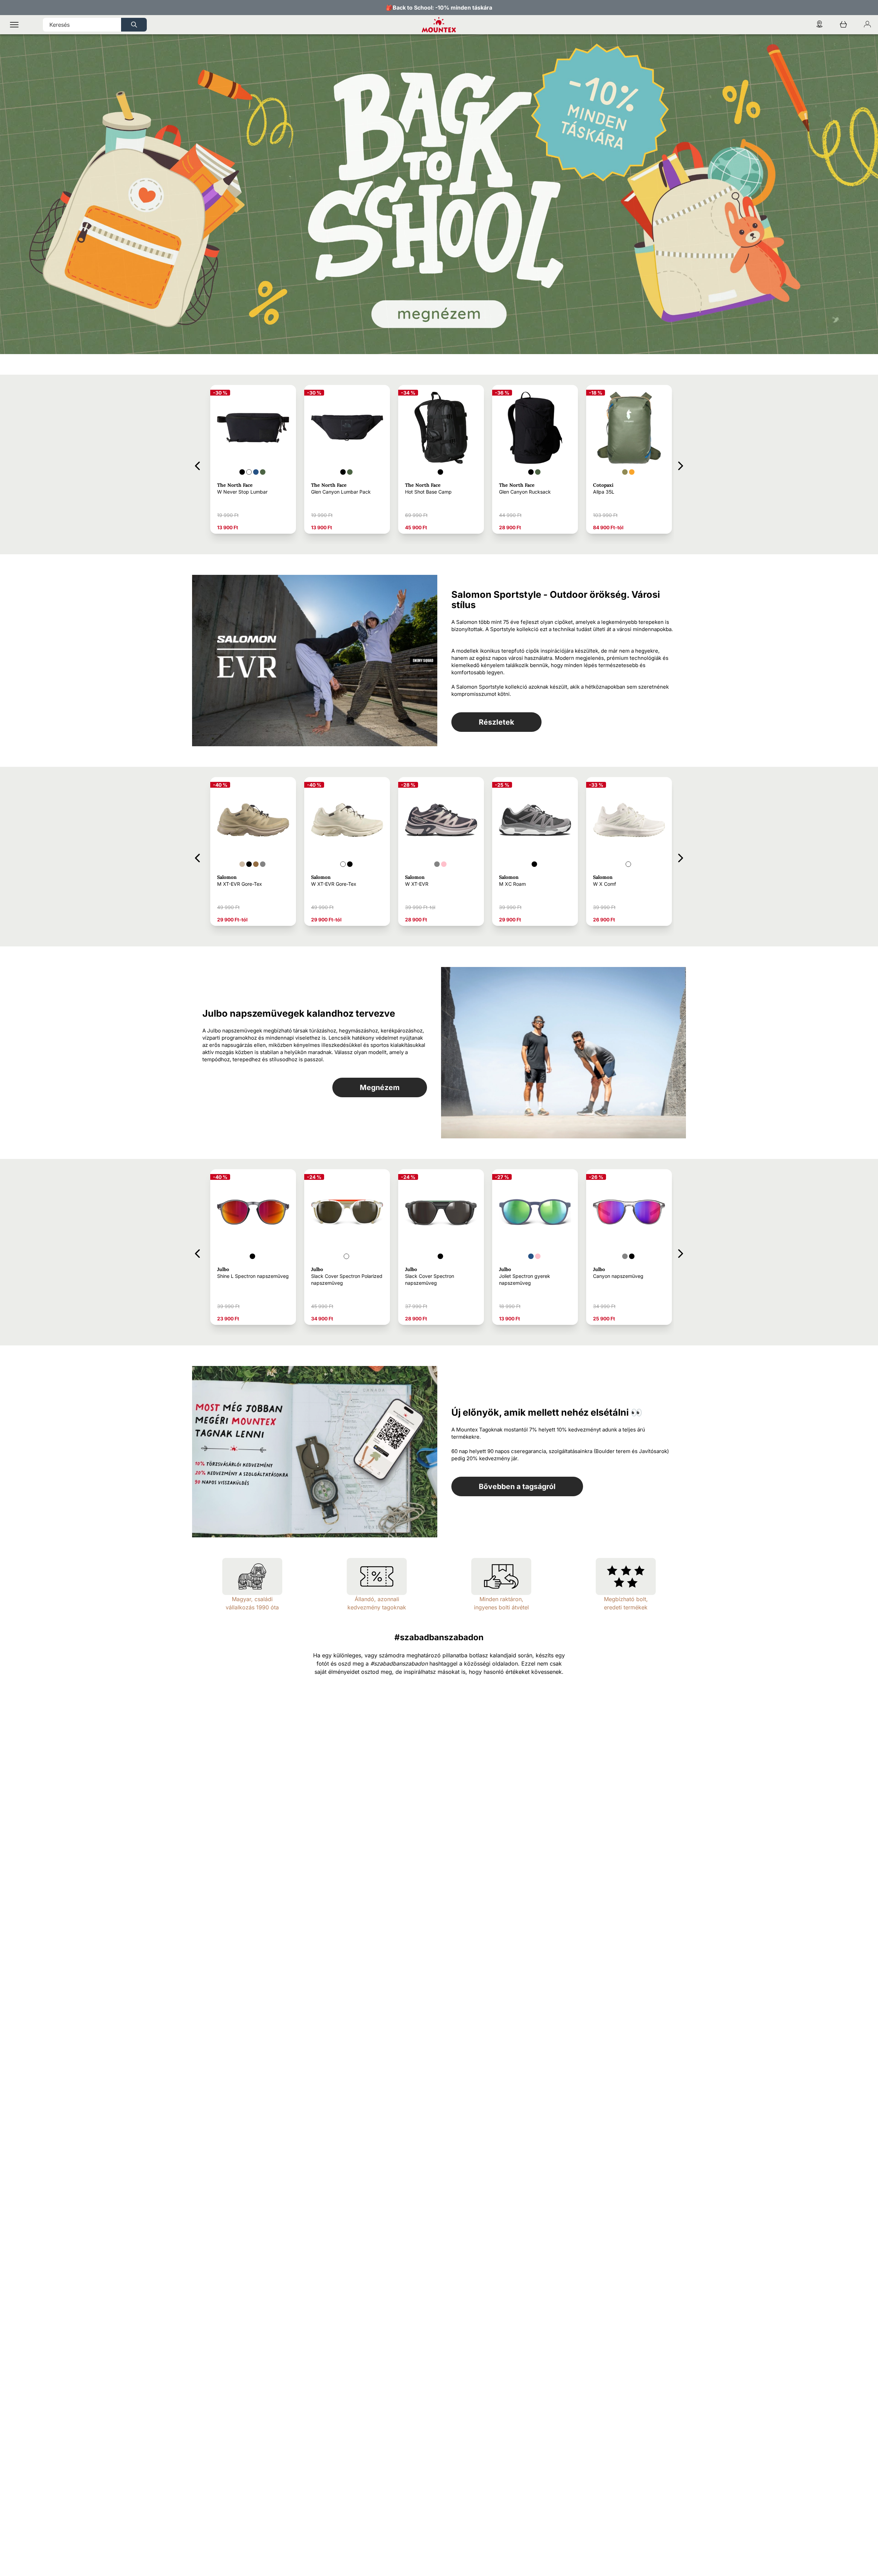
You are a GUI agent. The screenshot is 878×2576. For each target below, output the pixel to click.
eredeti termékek (626, 1607)
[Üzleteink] (819, 25)
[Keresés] (134, 25)
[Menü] (14, 25)
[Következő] (681, 465)
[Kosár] (843, 25)
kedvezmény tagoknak (377, 1607)
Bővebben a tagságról (517, 1486)
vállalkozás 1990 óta (252, 1607)
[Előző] (197, 465)
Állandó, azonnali (377, 1599)
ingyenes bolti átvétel (501, 1607)
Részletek (496, 722)
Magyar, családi (252, 1599)
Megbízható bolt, (626, 1599)
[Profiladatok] (867, 25)
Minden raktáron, (501, 1599)
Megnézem (380, 1087)
